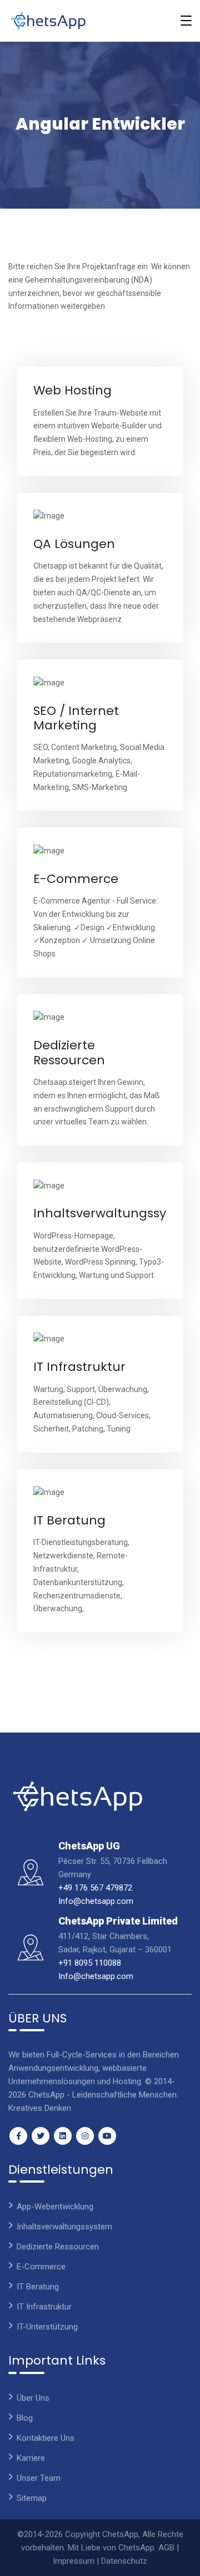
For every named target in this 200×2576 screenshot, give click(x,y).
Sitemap (32, 2498)
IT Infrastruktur (79, 1367)
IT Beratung (69, 1520)
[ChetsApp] (48, 21)
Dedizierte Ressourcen (69, 1052)
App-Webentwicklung (55, 2207)
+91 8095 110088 (90, 1963)
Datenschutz (124, 2561)
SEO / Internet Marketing (76, 718)
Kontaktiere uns (46, 2438)
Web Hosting (72, 390)
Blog (25, 2418)
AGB (166, 2548)
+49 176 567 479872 (95, 1888)
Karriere (31, 2458)
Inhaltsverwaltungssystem (116, 1213)
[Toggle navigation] (186, 21)
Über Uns (33, 2398)
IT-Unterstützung (47, 2327)
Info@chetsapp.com (96, 1901)
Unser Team (39, 2478)
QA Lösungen (74, 544)
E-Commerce (76, 879)
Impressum (74, 2561)
